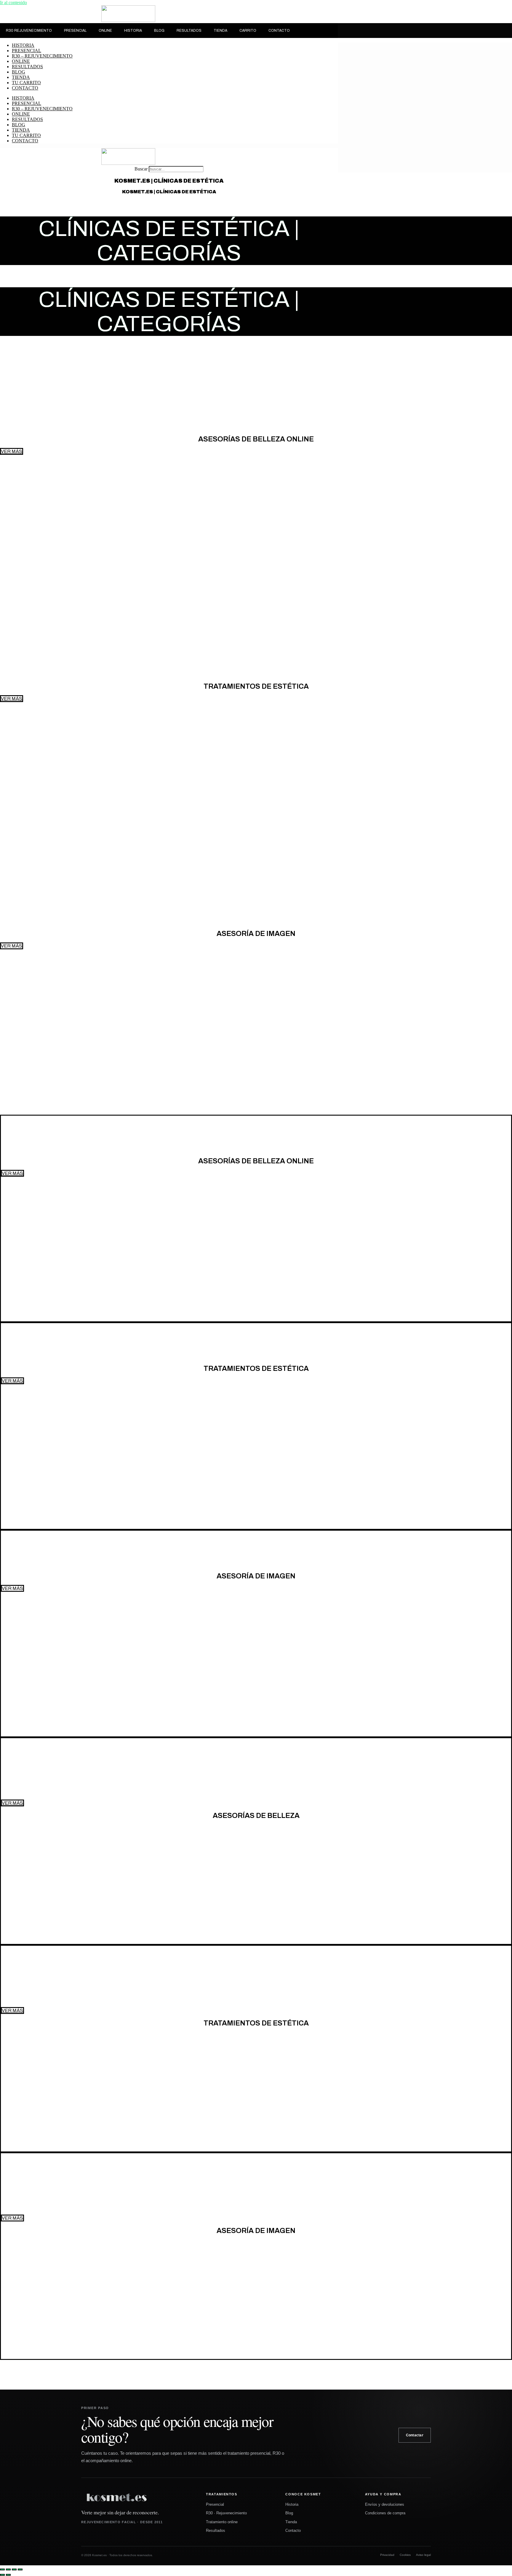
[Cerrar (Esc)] (20, 2569)
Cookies (405, 2555)
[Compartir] (14, 2569)
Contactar (415, 2435)
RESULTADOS (189, 31)
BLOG (159, 31)
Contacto (293, 2530)
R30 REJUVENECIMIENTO (29, 31)
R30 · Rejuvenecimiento (226, 2513)
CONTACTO (279, 31)
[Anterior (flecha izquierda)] (2, 2575)
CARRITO (248, 31)
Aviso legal (423, 2555)
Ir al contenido (13, 3)
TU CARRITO (26, 83)
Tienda (291, 2522)
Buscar (141, 169)
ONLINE (105, 31)
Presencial (215, 2504)
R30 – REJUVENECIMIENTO (42, 56)
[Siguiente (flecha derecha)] (8, 2575)
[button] (12, 946)
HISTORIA (133, 31)
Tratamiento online (222, 2522)
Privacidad (387, 2555)
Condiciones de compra (385, 2513)
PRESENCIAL (75, 31)
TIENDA (220, 31)
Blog (289, 2513)
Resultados (216, 2530)
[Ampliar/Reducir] (2, 2569)
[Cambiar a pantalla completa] (8, 2569)
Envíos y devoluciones (385, 2504)
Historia (292, 2504)
